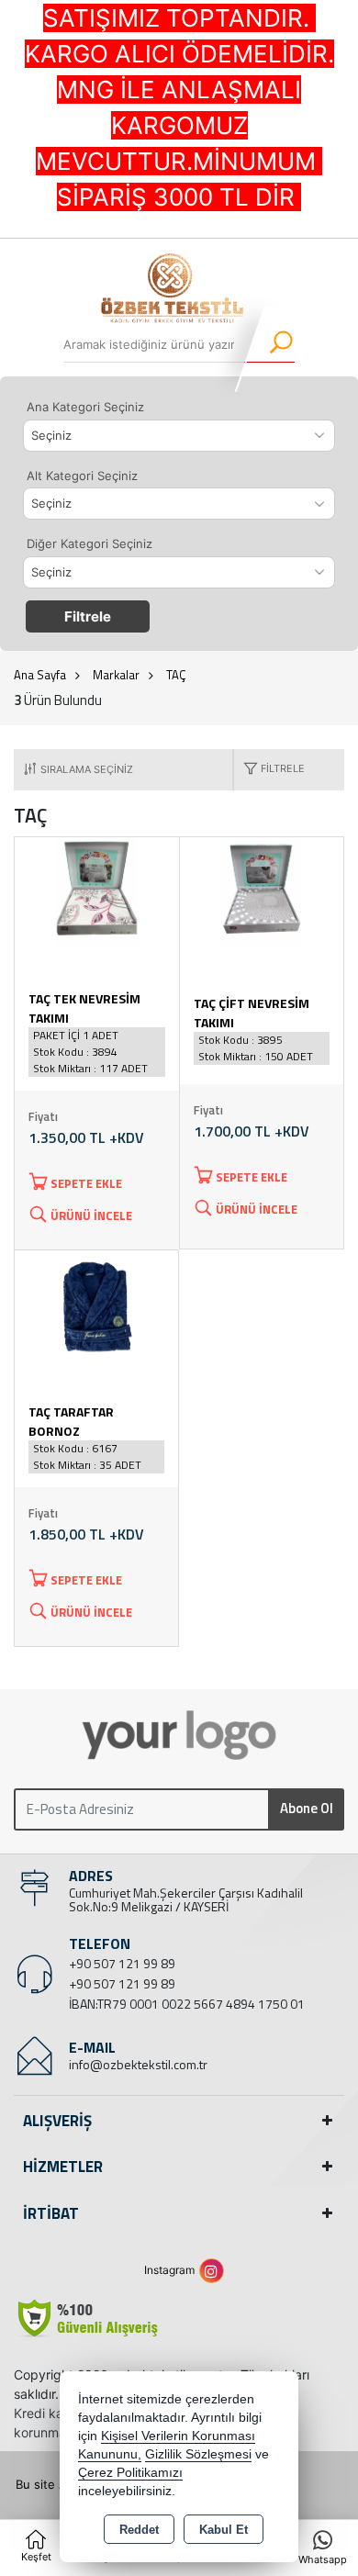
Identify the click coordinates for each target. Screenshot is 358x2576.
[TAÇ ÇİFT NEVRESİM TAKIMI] (262, 890)
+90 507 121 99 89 (122, 1963)
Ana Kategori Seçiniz (85, 407)
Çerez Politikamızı (130, 2473)
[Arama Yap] (269, 344)
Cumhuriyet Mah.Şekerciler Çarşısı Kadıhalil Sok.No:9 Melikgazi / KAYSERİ (186, 1899)
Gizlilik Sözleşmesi (198, 2454)
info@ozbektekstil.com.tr (138, 2064)
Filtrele (88, 616)
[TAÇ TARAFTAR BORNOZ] (96, 1303)
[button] (269, 770)
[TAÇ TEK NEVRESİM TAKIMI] (97, 890)
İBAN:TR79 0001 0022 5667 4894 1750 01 (187, 2004)
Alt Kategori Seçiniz (82, 476)
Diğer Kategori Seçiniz (89, 543)
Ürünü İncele (91, 1215)
